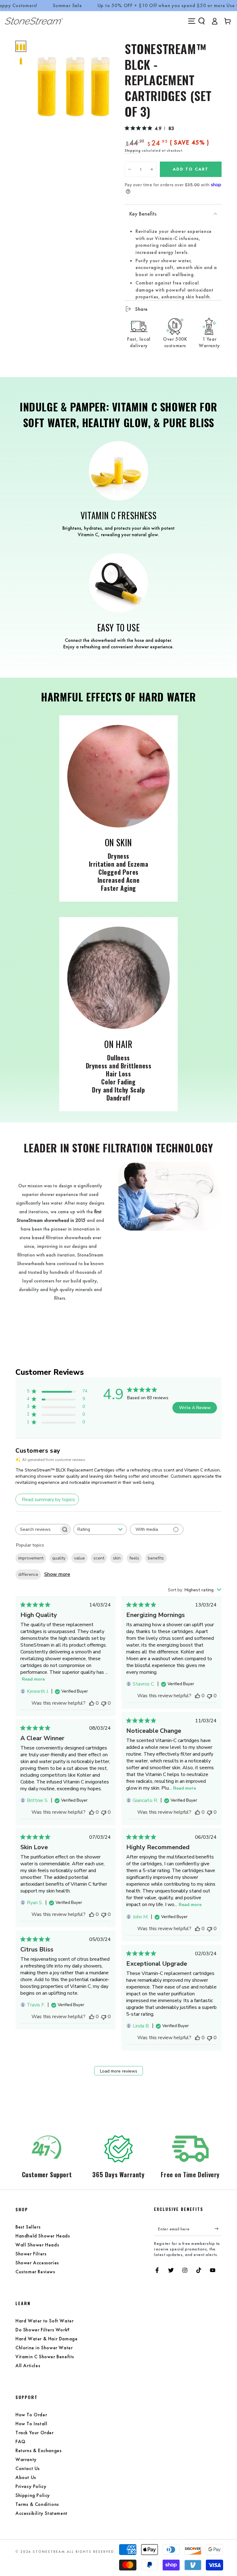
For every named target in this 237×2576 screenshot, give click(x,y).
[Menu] (192, 21)
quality (59, 1558)
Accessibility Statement (42, 2513)
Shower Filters (31, 2254)
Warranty (26, 2459)
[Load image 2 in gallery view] (21, 61)
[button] (202, 21)
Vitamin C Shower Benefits (45, 2357)
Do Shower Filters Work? (43, 2330)
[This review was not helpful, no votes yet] (104, 1703)
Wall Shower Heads (37, 2245)
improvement (31, 1558)
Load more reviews (119, 2071)
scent (99, 1558)
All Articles (28, 2366)
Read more (33, 1679)
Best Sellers (28, 2227)
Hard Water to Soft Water (44, 2321)
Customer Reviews (35, 2272)
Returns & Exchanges (38, 2450)
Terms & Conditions (37, 2504)
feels (134, 1558)
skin (117, 1558)
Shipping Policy (33, 2495)
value (79, 1558)
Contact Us (28, 2468)
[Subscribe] (218, 2229)
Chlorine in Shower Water (44, 2348)
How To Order (31, 2415)
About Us (26, 2477)
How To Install (31, 2424)
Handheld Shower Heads (43, 2236)
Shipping (133, 150)
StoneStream (49, 2552)
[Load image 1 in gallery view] (21, 46)
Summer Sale (67, 6)
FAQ (21, 2441)
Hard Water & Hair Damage (46, 2339)
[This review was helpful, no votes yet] (92, 1703)
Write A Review (195, 1408)
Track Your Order (35, 2433)
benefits (156, 1558)
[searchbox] (37, 1529)
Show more (57, 1574)
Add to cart (191, 169)
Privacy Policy (31, 2486)
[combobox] (100, 1529)
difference (28, 1574)
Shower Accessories (37, 2263)
